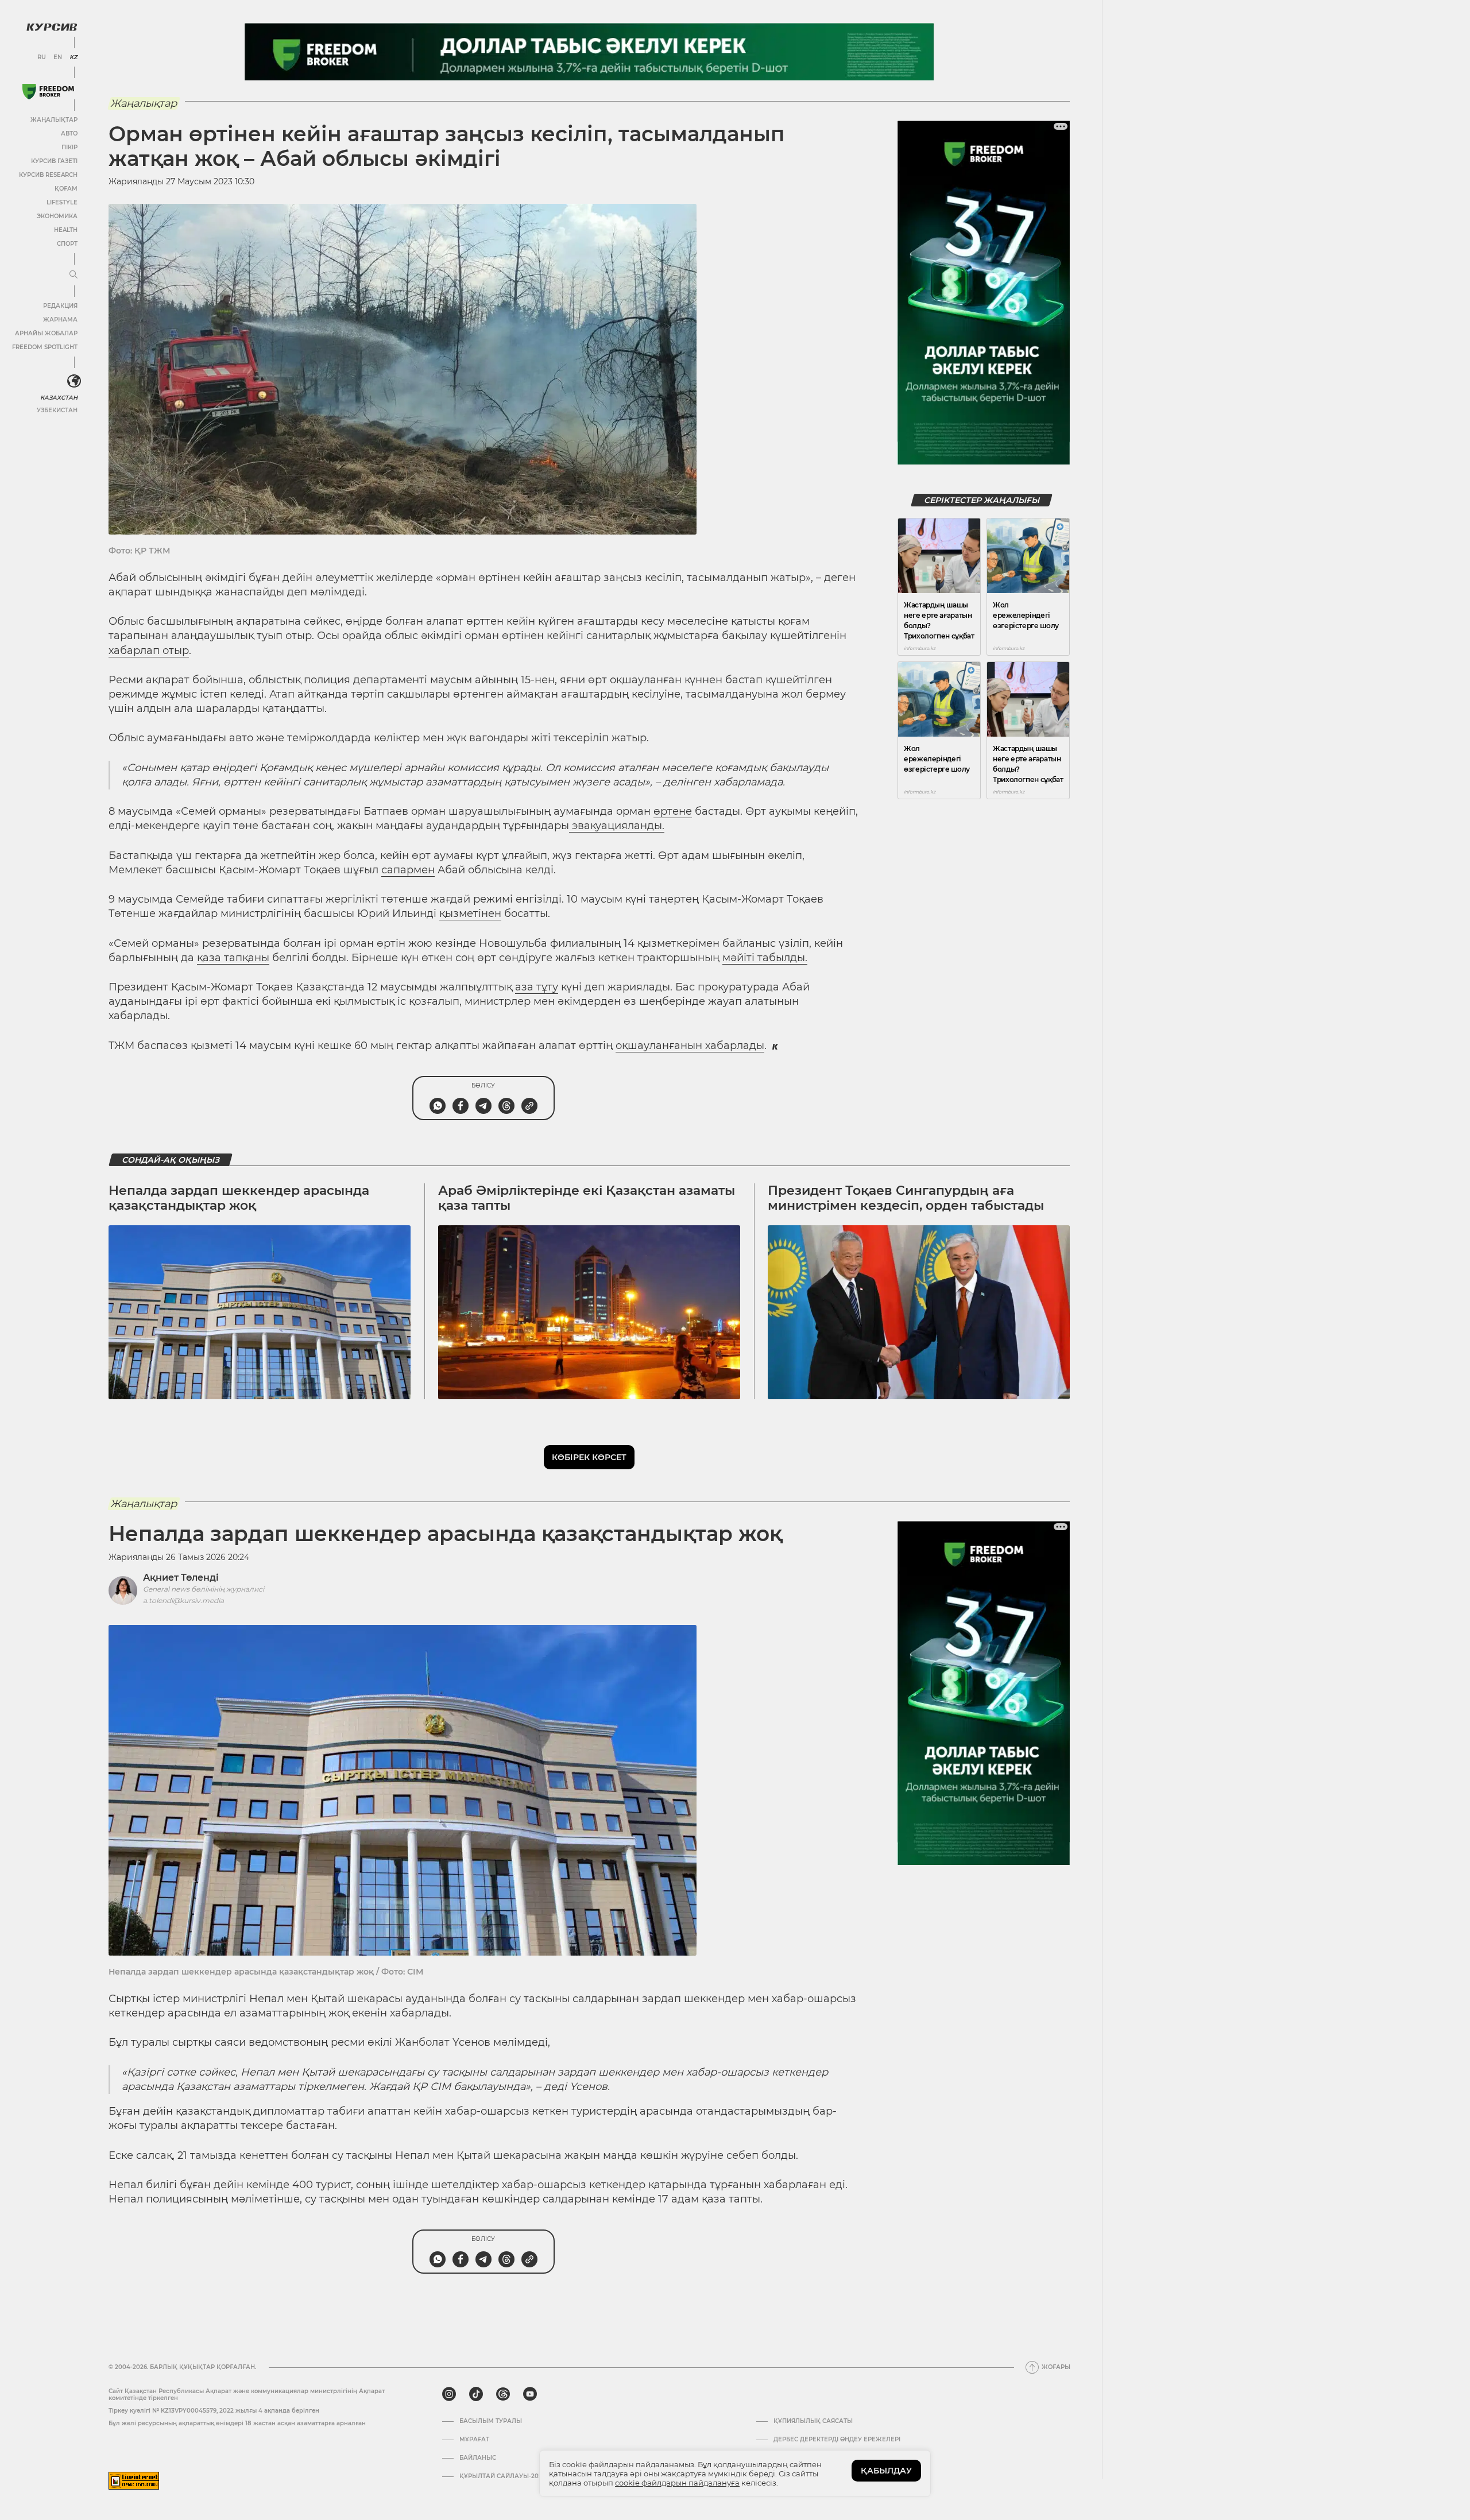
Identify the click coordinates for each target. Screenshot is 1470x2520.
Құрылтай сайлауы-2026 (502, 2476)
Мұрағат (474, 2440)
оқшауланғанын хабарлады (690, 1046)
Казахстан (59, 398)
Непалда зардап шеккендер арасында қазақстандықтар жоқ (239, 1198)
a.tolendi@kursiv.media (183, 1600)
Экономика (57, 216)
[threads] (503, 2394)
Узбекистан (57, 410)
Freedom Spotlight (45, 347)
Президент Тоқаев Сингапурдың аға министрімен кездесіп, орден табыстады (906, 1198)
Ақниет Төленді (181, 1578)
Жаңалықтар (54, 120)
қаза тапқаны (233, 958)
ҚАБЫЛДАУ (886, 2471)
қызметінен (470, 913)
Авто (69, 133)
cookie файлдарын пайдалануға (677, 2483)
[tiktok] (476, 2394)
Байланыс (478, 2458)
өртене (673, 811)
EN (58, 57)
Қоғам (66, 189)
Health (66, 230)
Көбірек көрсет (589, 1457)
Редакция (60, 306)
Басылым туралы (491, 2421)
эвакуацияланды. (617, 826)
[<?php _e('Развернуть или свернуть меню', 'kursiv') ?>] (74, 381)
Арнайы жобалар (46, 333)
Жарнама (60, 320)
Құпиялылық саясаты (813, 2421)
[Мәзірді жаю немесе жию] (73, 275)
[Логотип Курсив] (52, 27)
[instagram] (449, 2394)
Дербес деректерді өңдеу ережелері (837, 2440)
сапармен (408, 870)
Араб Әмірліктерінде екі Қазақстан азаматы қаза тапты (587, 1198)
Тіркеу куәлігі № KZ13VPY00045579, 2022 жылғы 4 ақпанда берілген (214, 2411)
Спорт (67, 244)
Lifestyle (62, 202)
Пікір (69, 147)
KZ (73, 57)
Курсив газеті (54, 161)
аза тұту (537, 987)
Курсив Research (48, 175)
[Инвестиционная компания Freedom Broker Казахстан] (48, 92)
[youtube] (530, 2394)
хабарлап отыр (149, 651)
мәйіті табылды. (765, 958)
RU (42, 57)
